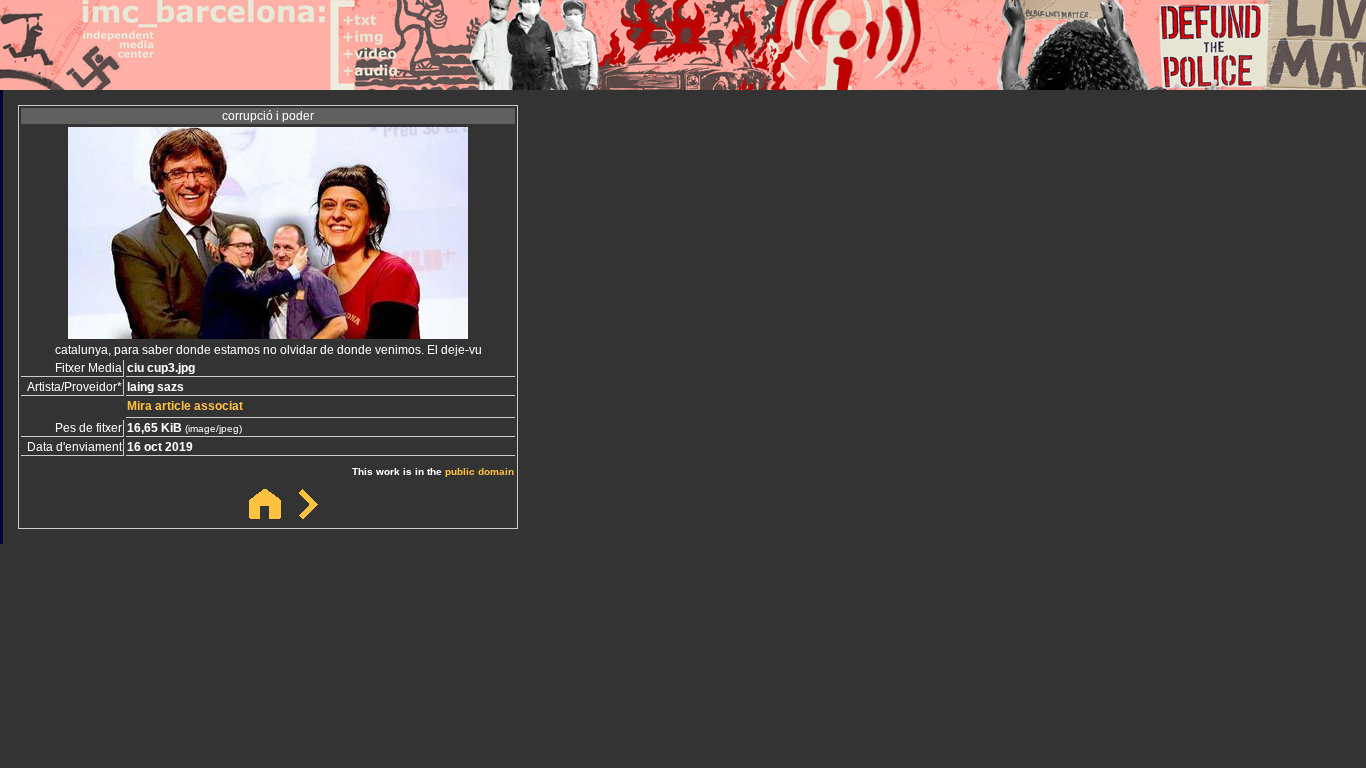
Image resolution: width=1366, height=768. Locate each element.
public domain (479, 471)
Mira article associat (185, 406)
